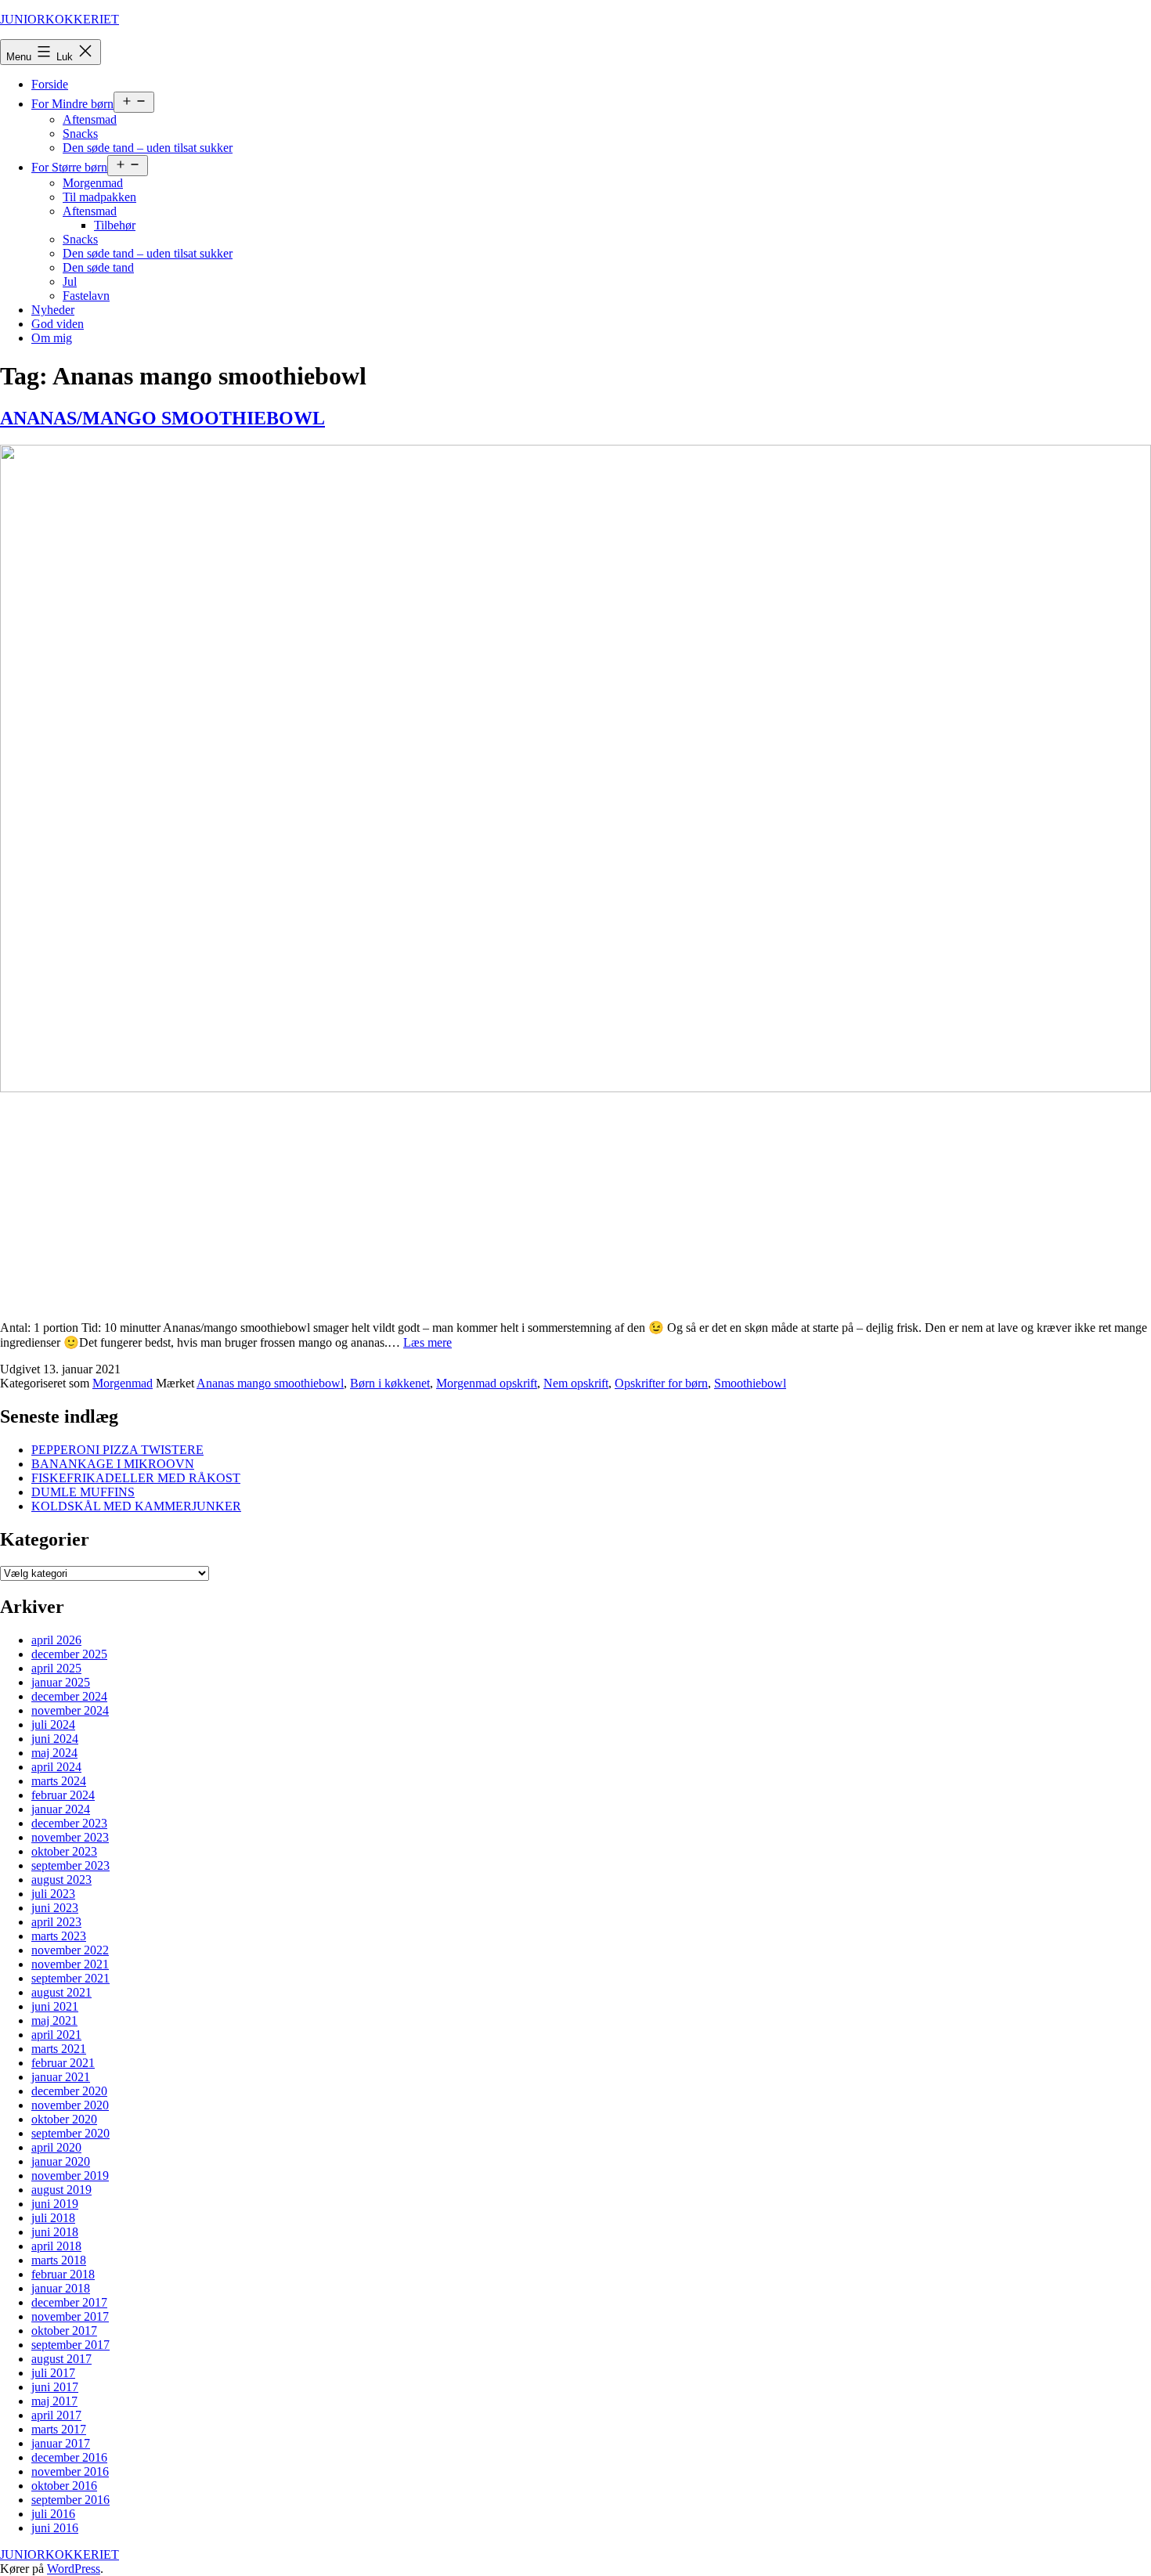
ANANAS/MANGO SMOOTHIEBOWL (162, 418)
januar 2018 (61, 2288)
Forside (50, 84)
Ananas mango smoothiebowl (270, 1383)
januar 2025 (61, 1682)
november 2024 (70, 1710)
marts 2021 (59, 2049)
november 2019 (70, 2176)
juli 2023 (53, 1894)
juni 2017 (55, 2387)
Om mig (52, 338)
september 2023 (70, 1865)
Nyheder (53, 310)
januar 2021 (61, 2077)
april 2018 (56, 2246)
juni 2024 (55, 1739)
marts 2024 (59, 1781)
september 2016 (70, 2500)
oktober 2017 (64, 2331)
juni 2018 (55, 2232)
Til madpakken (99, 197)
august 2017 (61, 2359)
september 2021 (70, 1978)
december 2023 (69, 1823)
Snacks (80, 133)
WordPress (74, 2569)
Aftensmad (90, 119)
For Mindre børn (72, 104)
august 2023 (61, 1880)
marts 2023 (59, 1936)
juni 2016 (55, 2528)
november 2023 (70, 1837)
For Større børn (69, 167)
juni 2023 (55, 1908)
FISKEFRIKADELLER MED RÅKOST (136, 1478)
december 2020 (69, 2091)
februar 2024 (63, 1795)
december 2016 (69, 2457)
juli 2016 (53, 2514)
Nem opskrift (576, 1383)
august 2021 (61, 1992)
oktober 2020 (64, 2119)
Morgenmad (93, 183)
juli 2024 (53, 1725)
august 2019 (61, 2190)
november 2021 (70, 1964)
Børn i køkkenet (390, 1383)
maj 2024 (54, 1753)
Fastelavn (86, 296)
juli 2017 (53, 2373)
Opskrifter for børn (661, 1383)
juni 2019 (55, 2204)
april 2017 (56, 2415)
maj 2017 (54, 2401)
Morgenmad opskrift (487, 1383)
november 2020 (70, 2105)
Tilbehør (115, 225)
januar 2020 (61, 2161)
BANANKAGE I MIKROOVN (113, 1464)
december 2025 (69, 1654)
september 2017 (70, 2345)
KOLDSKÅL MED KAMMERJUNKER (136, 1506)
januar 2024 (61, 1809)
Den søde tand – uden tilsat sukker (148, 148)
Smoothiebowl (750, 1383)
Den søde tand (98, 267)
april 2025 (56, 1668)
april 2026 (56, 1640)
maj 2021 (54, 2020)
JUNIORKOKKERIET (60, 19)
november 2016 (70, 2471)
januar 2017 (61, 2443)
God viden (58, 324)
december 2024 (69, 1696)
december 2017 (69, 2302)
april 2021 (56, 2035)
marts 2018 (59, 2260)
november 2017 (70, 2316)
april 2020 (56, 2147)
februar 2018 (63, 2274)
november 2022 (70, 1950)
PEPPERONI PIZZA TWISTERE (117, 1450)
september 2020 (70, 2133)
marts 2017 (59, 2429)
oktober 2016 (64, 2486)
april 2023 (56, 1922)
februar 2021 (63, 2063)
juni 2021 (55, 2006)
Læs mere (428, 1342)
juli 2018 (53, 2218)
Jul (70, 281)
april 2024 (56, 1767)
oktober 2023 (64, 1851)
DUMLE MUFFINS (83, 1492)
